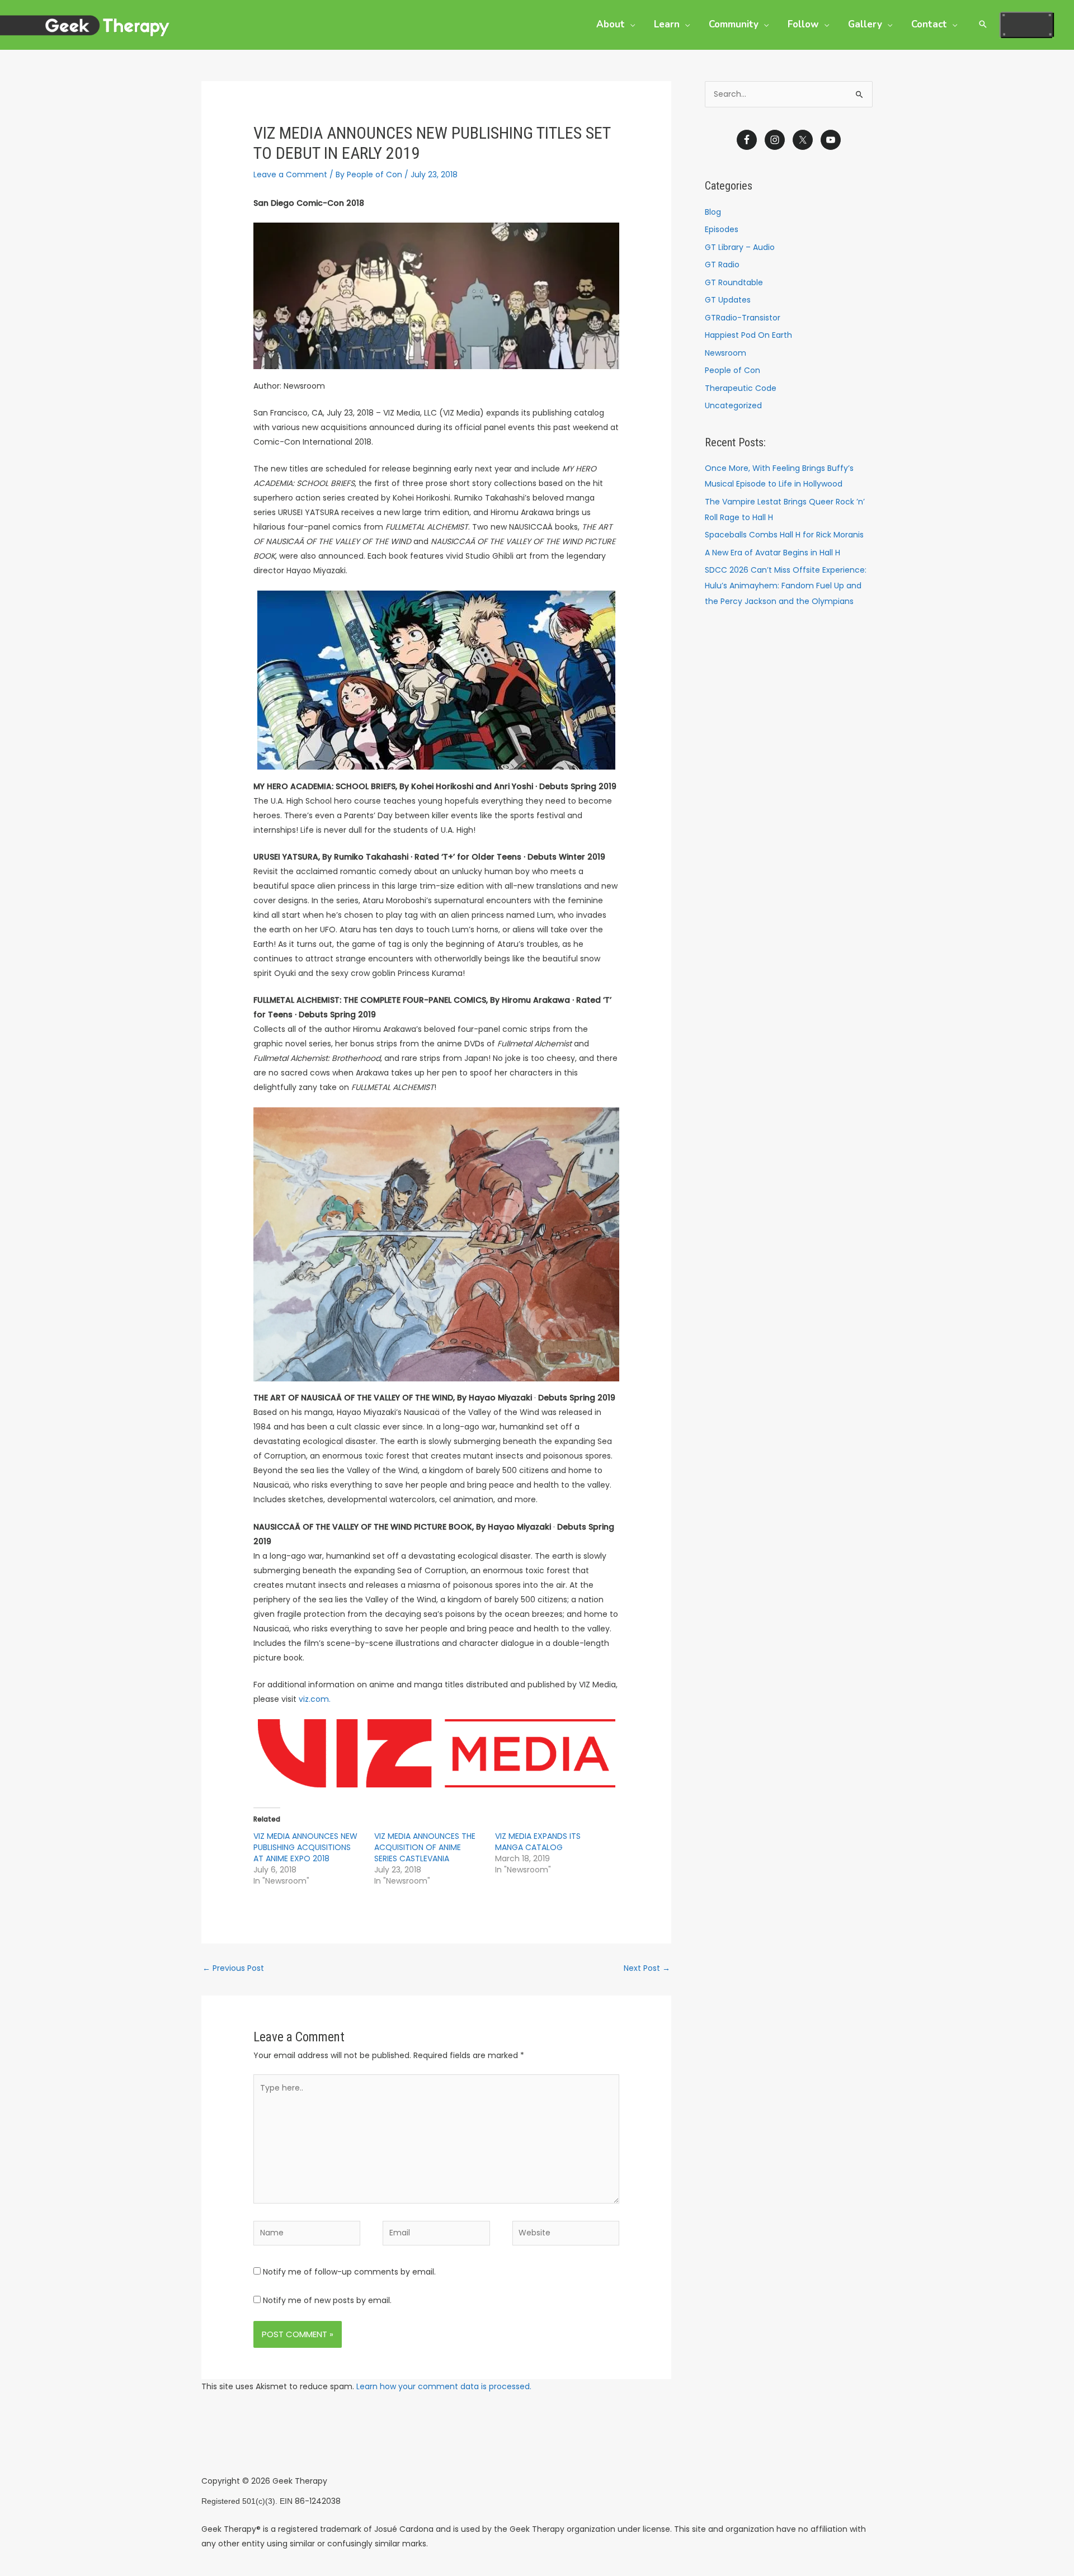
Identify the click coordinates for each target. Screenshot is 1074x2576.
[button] (630, 24)
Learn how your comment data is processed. (444, 2386)
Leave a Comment (290, 174)
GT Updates (728, 300)
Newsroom (726, 353)
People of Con (733, 370)
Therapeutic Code (741, 388)
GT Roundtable (734, 282)
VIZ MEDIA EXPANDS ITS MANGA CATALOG (538, 1842)
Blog (713, 212)
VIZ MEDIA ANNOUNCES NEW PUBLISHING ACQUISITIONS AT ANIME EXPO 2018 (305, 1847)
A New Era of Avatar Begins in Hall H (772, 553)
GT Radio (722, 265)
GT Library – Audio (740, 247)
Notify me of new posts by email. (327, 2300)
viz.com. (315, 1699)
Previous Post (233, 1968)
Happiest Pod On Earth (748, 335)
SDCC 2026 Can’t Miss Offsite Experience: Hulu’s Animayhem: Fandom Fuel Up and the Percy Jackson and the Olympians (786, 586)
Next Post (647, 1968)
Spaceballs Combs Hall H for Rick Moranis (784, 535)
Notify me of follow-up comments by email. (349, 2272)
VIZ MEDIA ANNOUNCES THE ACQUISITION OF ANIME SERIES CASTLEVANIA (425, 1847)
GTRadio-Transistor (743, 318)
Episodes (722, 229)
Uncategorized (733, 405)
